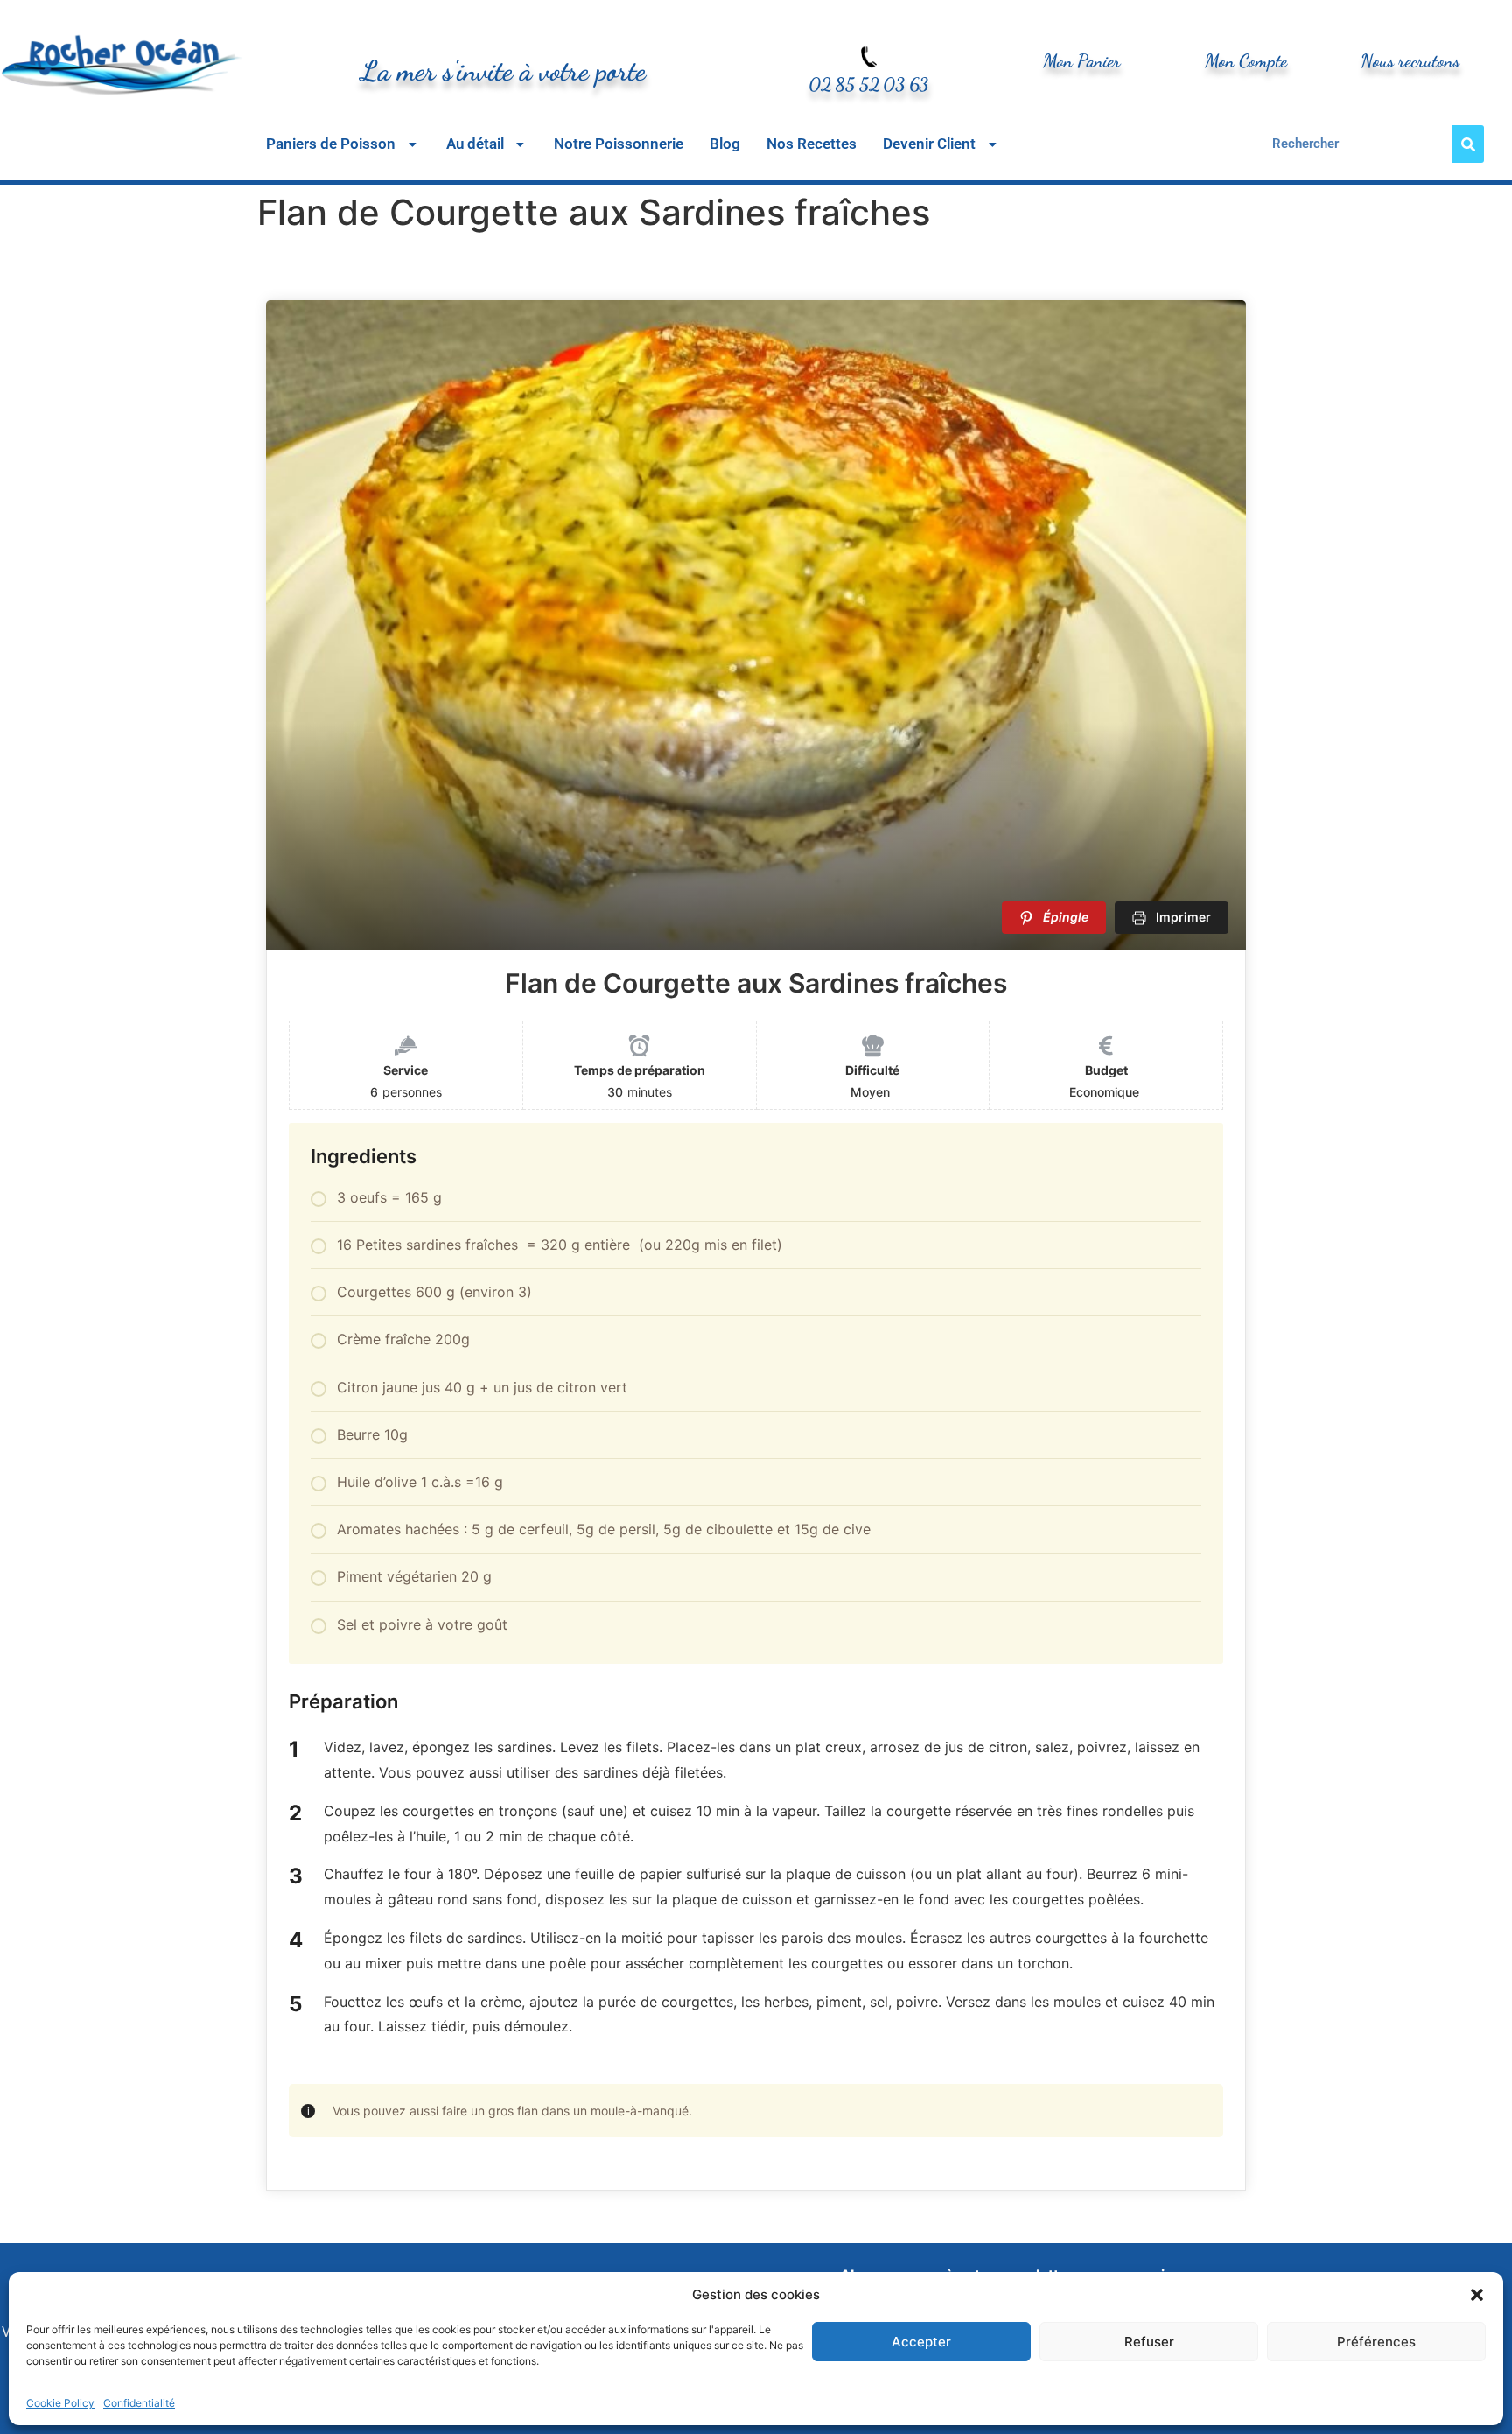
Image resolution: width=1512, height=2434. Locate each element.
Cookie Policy (60, 2403)
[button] (1477, 2295)
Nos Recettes (812, 144)
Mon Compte (1246, 61)
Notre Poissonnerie (619, 144)
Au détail (475, 144)
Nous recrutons (1410, 61)
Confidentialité (139, 2403)
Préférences (1376, 2342)
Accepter (921, 2342)
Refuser (1149, 2342)
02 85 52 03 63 (868, 84)
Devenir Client (929, 144)
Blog (725, 144)
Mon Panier (1082, 61)
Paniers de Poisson (331, 144)
